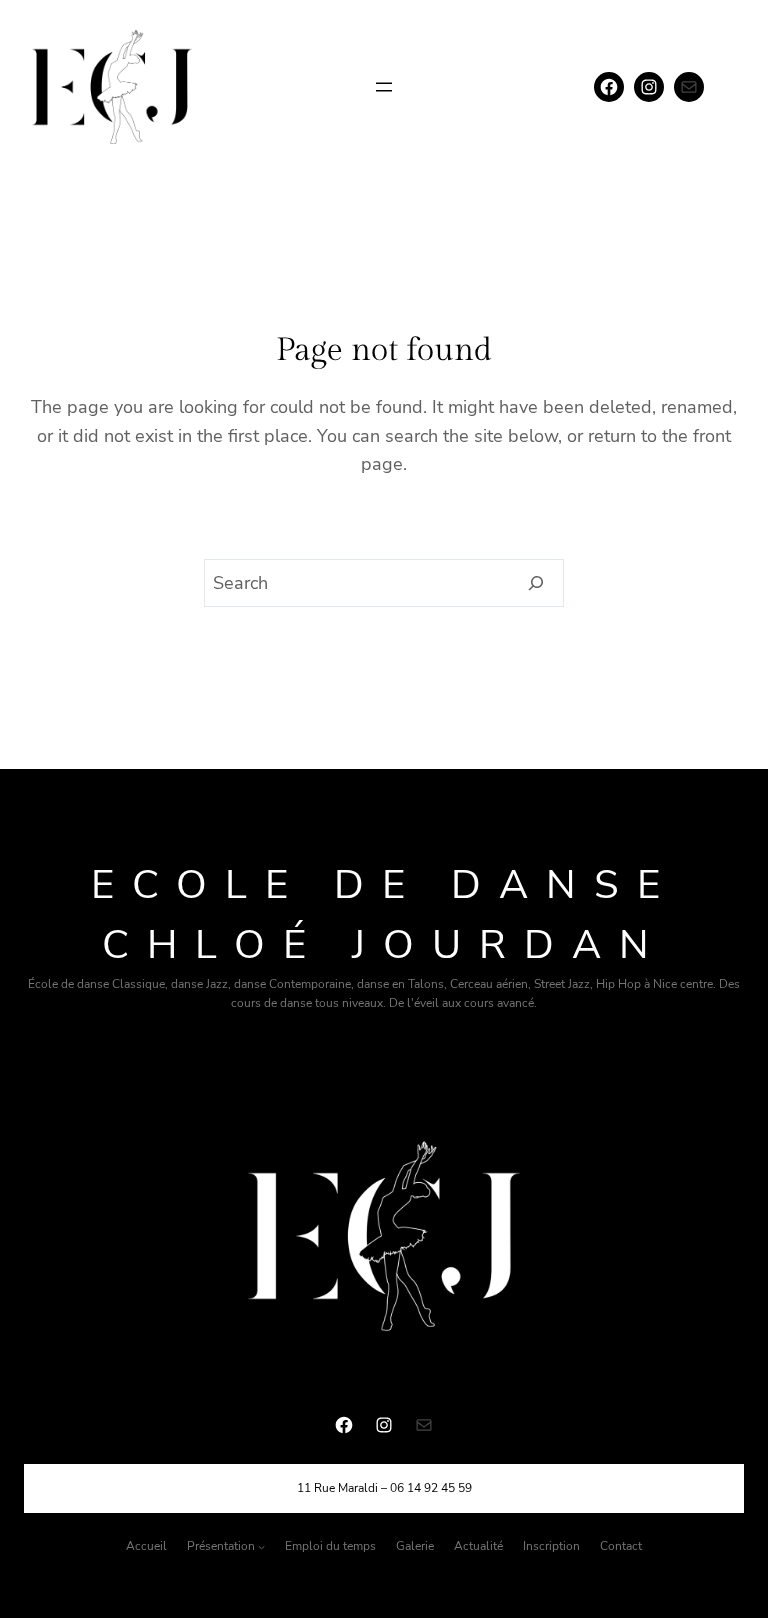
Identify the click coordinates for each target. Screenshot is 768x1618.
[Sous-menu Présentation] (261, 1546)
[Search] (536, 583)
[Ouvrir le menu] (384, 87)
